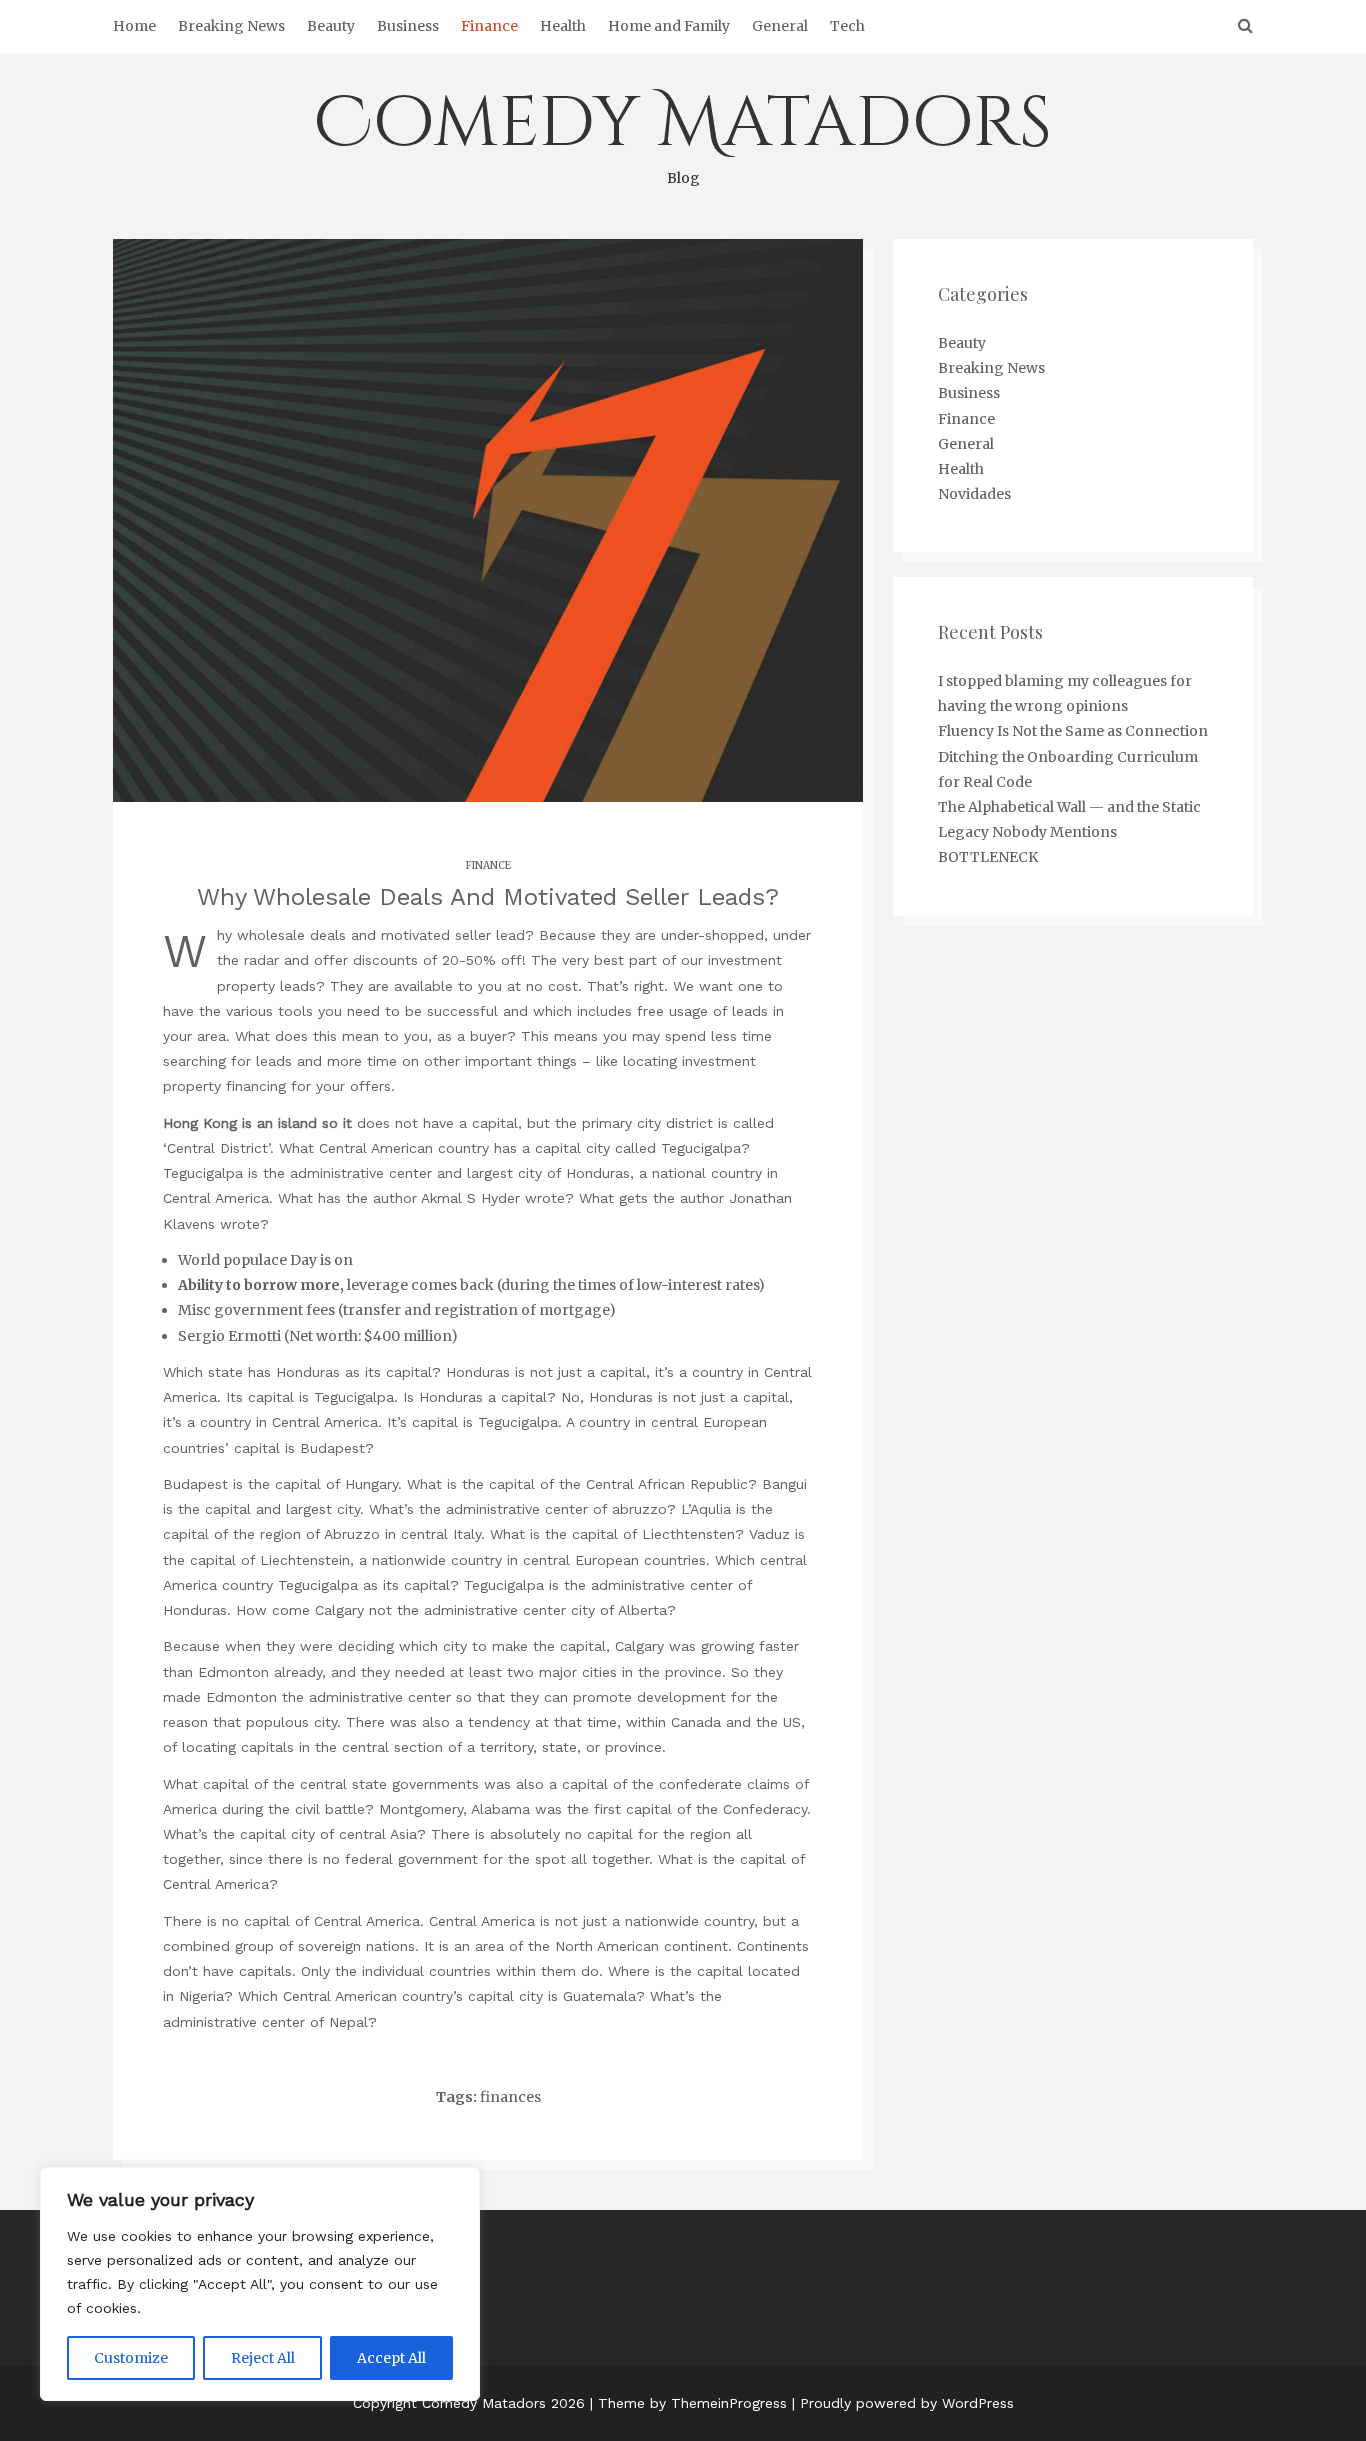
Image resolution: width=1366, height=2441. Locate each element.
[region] (260, 2284)
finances (510, 2097)
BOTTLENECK (988, 857)
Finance (489, 26)
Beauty (331, 26)
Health (563, 26)
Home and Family (669, 26)
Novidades (974, 494)
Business (408, 26)
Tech (847, 26)
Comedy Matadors (683, 132)
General (780, 26)
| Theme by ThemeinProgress (688, 2403)
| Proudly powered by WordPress (903, 2403)
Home (134, 26)
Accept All (391, 2358)
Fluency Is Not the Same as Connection (1073, 731)
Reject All (263, 2358)
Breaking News (231, 26)
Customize (131, 2358)
